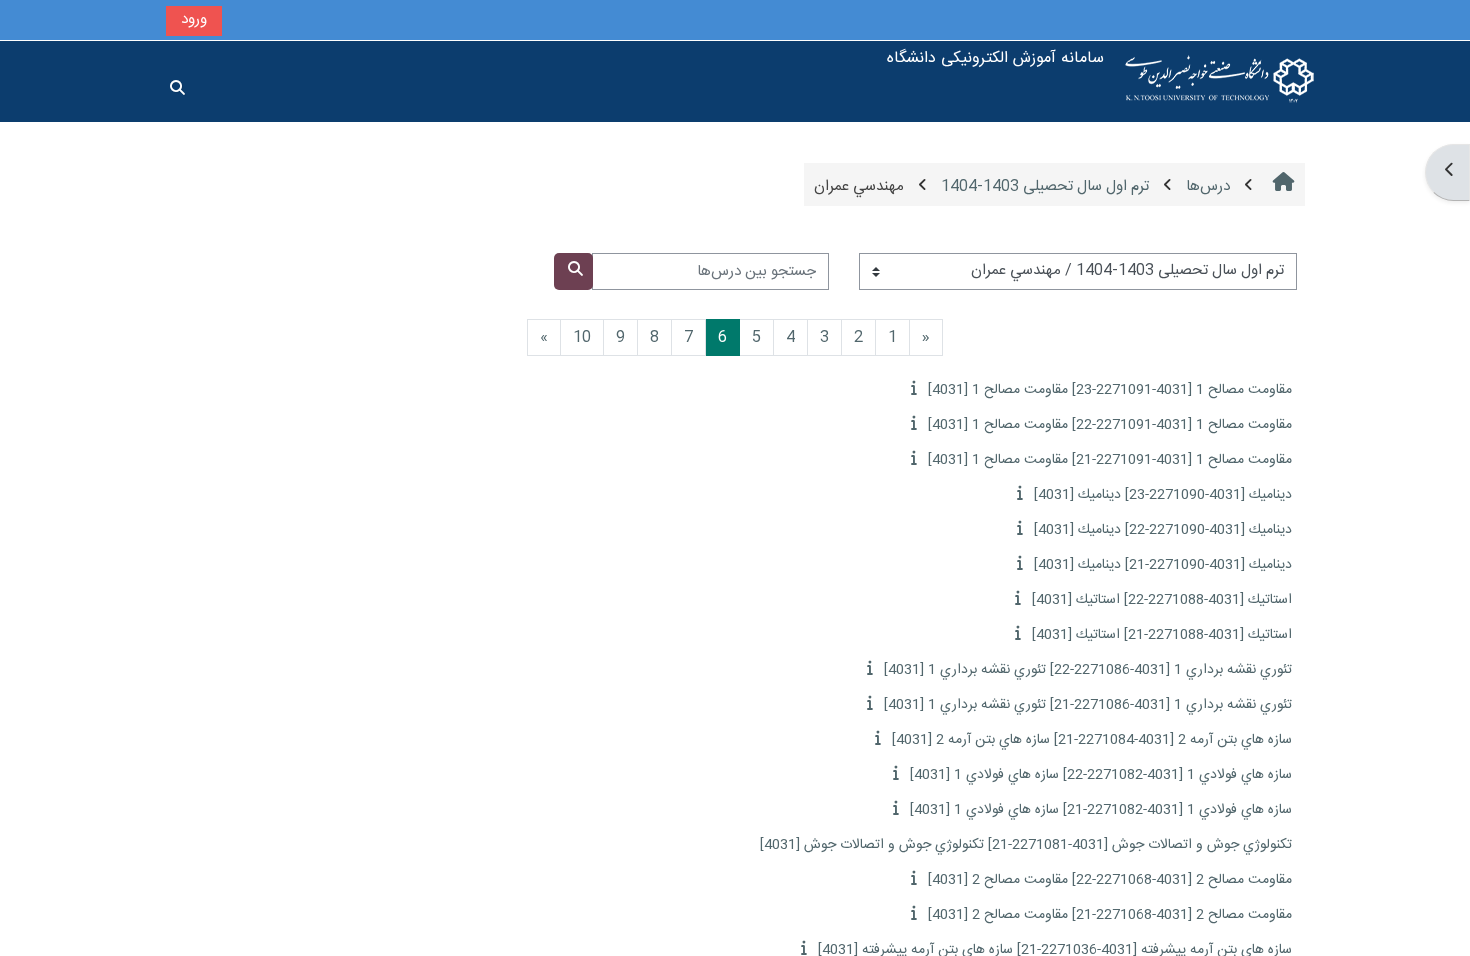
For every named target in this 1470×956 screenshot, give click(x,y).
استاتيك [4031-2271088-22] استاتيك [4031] (1162, 600)
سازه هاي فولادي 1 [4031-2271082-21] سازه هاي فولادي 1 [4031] (1101, 810)
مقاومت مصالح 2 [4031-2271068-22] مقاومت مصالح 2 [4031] (1110, 880)
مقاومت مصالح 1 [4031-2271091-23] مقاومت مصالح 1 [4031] (1110, 390)
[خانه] (1220, 81)
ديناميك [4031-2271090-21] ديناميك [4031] (1163, 565)
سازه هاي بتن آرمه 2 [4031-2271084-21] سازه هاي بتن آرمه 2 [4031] (1092, 740)
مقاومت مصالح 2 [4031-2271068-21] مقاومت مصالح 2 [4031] (1110, 915)
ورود (194, 19)
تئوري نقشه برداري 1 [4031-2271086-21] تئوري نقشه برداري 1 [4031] (1088, 705)
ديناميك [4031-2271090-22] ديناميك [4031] (1163, 530)
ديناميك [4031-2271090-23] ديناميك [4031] (1163, 495)
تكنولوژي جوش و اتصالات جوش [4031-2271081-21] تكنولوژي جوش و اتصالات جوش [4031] (1026, 845)
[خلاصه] (911, 389)
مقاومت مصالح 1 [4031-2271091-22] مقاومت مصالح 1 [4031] (1110, 425)
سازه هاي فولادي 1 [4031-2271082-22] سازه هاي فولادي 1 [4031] (1101, 775)
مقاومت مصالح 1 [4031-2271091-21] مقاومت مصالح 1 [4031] (1110, 460)
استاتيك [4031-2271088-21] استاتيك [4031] (1162, 635)
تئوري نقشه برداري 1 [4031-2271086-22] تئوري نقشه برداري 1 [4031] (1088, 670)
